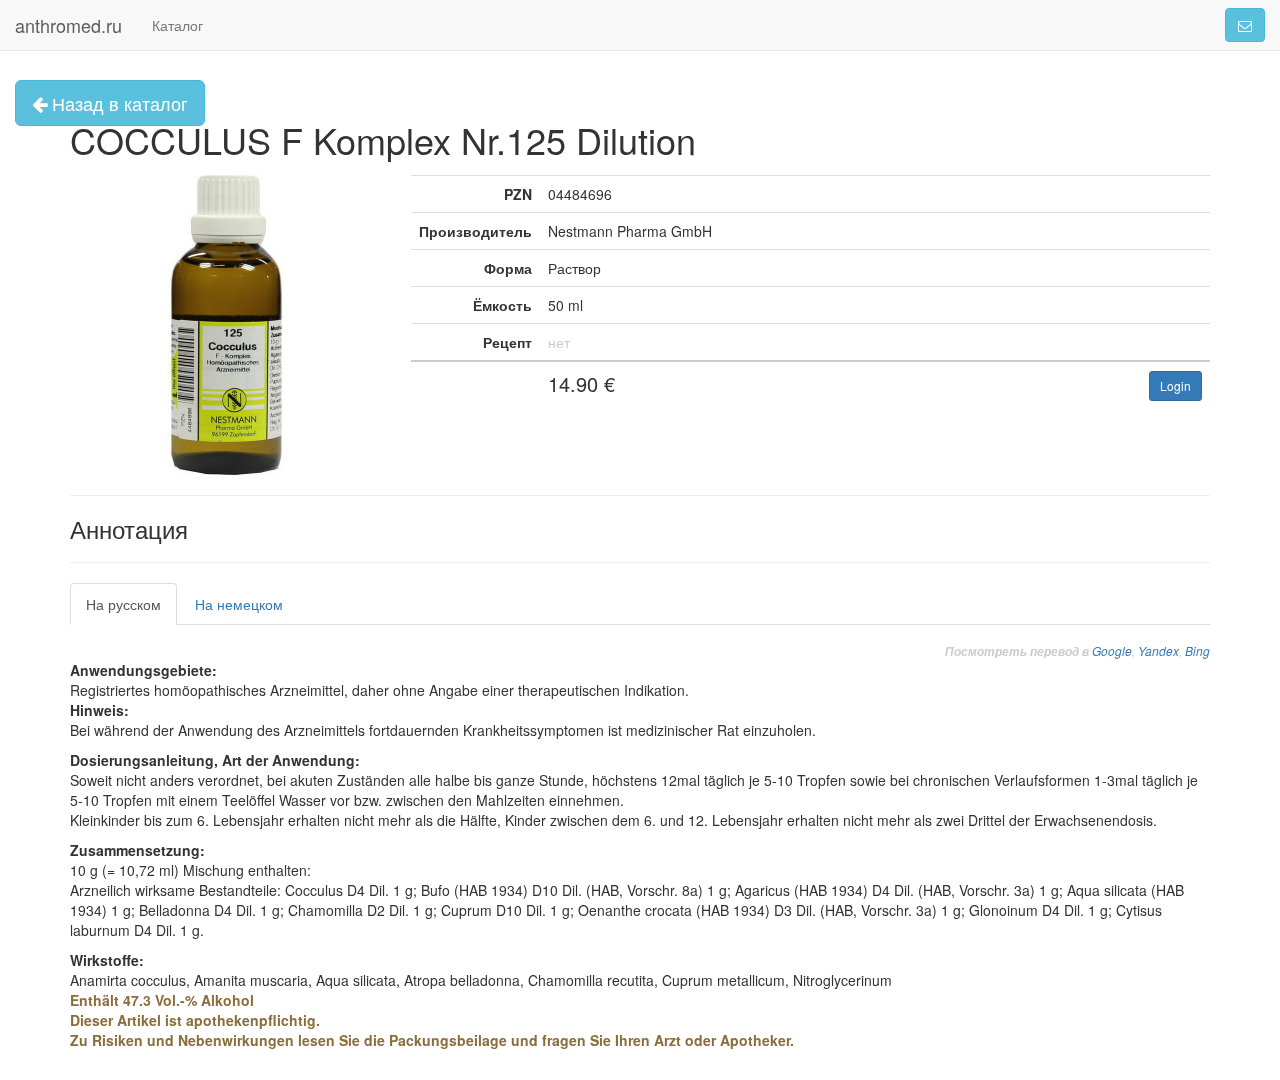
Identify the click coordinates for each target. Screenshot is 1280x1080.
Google (1112, 650)
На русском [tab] (123, 604)
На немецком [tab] (239, 604)
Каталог (177, 25)
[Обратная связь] (1245, 25)
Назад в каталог (117, 103)
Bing (1197, 650)
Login (1175, 385)
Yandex (1158, 650)
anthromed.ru (68, 25)
